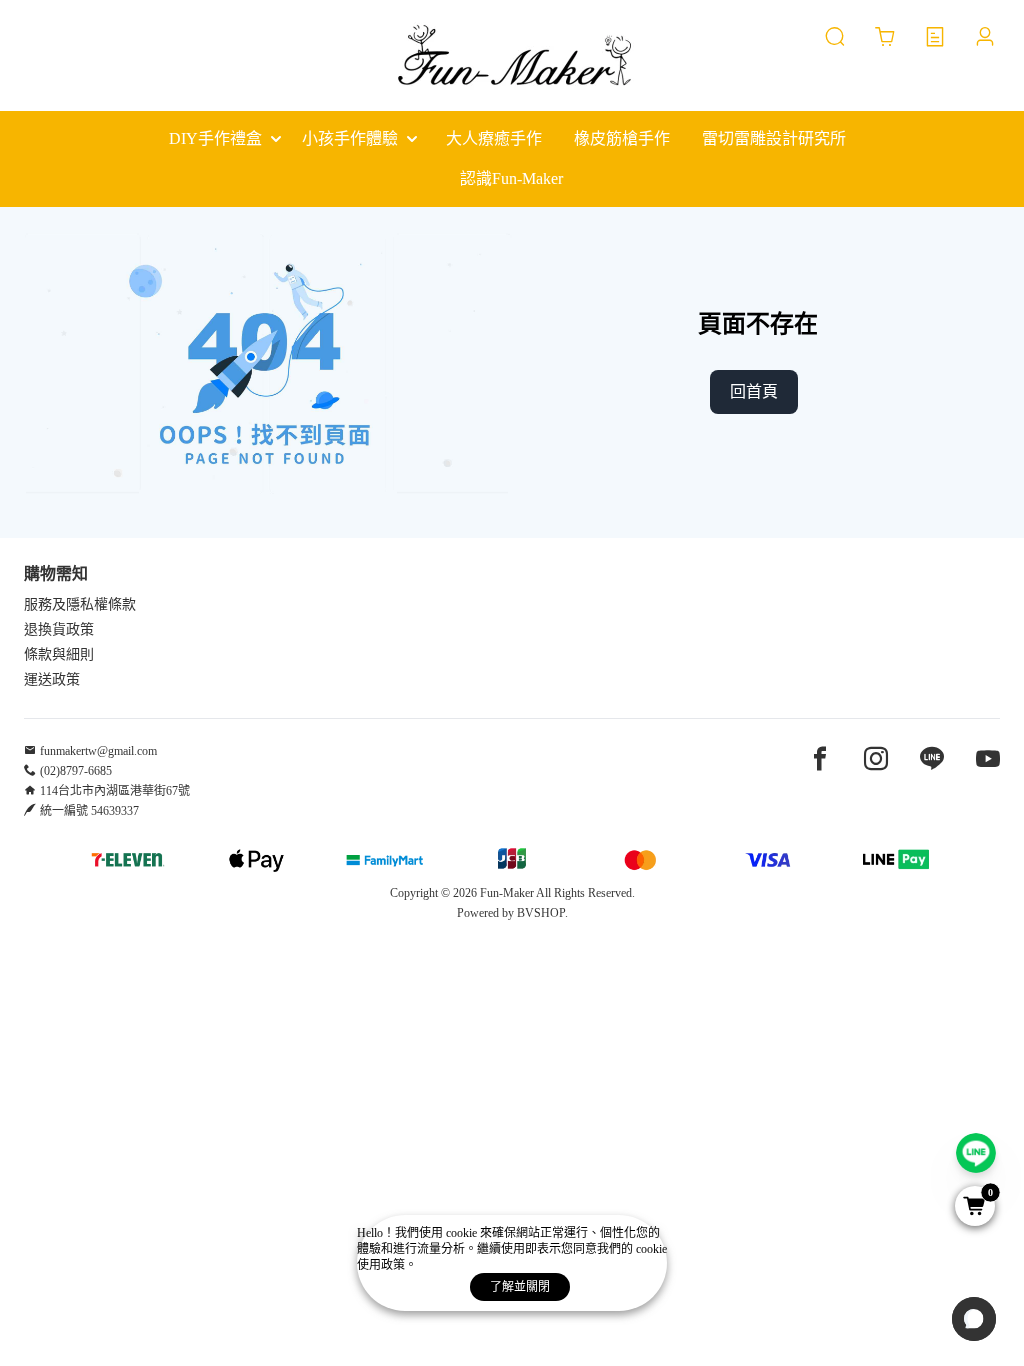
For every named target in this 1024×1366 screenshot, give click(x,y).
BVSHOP (541, 913)
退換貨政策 (59, 629)
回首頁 (754, 391)
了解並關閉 (520, 1287)
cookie (463, 1233)
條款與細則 (59, 654)
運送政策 (52, 679)
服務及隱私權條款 (80, 604)
